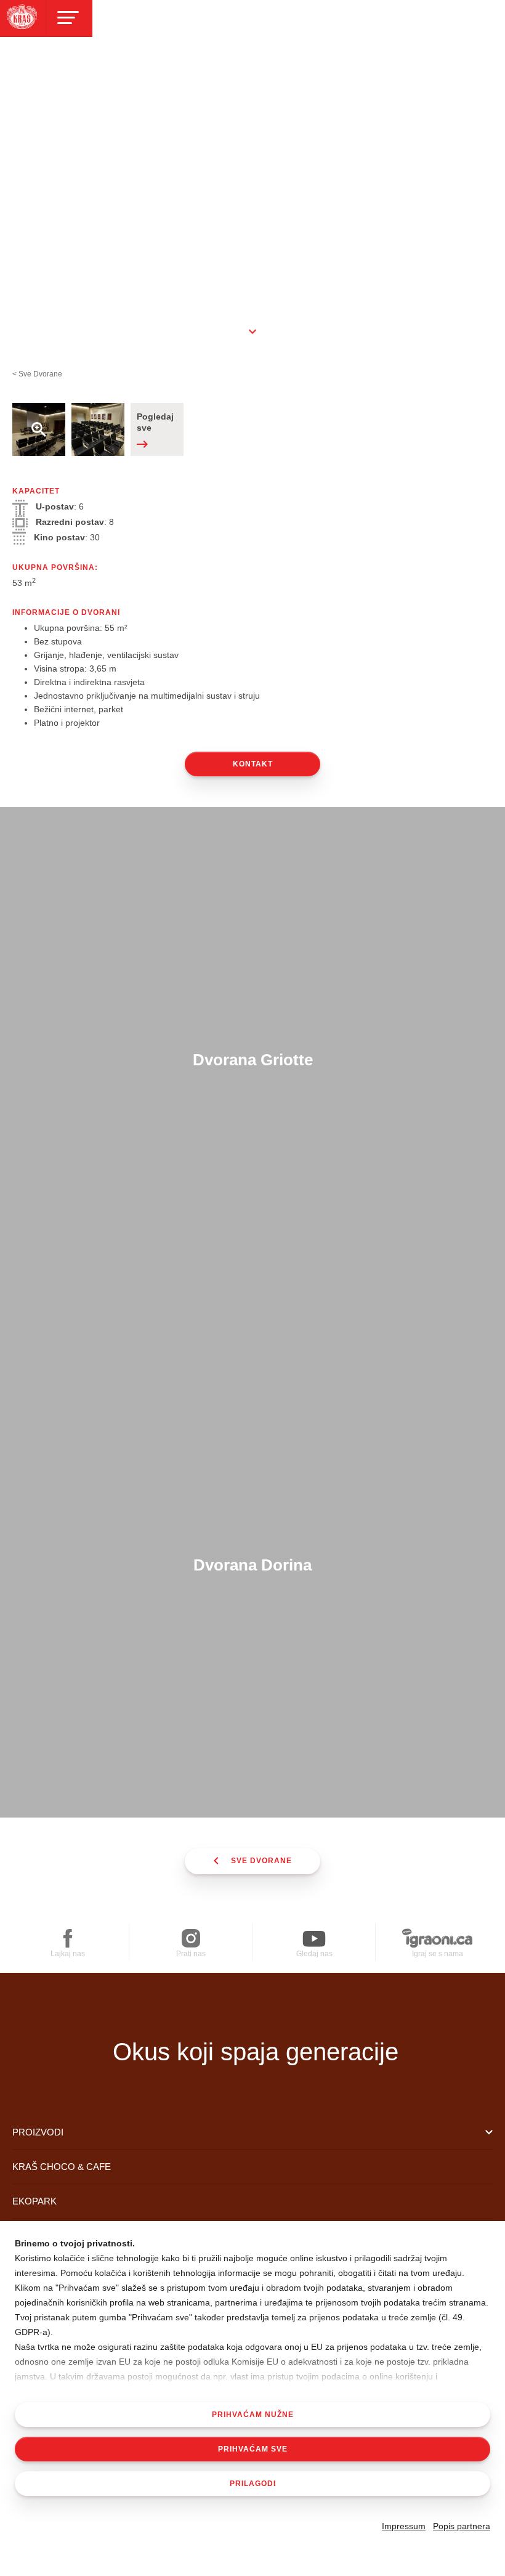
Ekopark (34, 2201)
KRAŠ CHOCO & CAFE (62, 2167)
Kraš (256, 2008)
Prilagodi (253, 2484)
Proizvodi (38, 2132)
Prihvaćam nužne (253, 2415)
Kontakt (253, 764)
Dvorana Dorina (252, 1565)
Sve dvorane (261, 1861)
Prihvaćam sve (253, 2449)
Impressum (404, 2526)
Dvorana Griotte (253, 1060)
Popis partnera (462, 2526)
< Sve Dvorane (37, 374)
